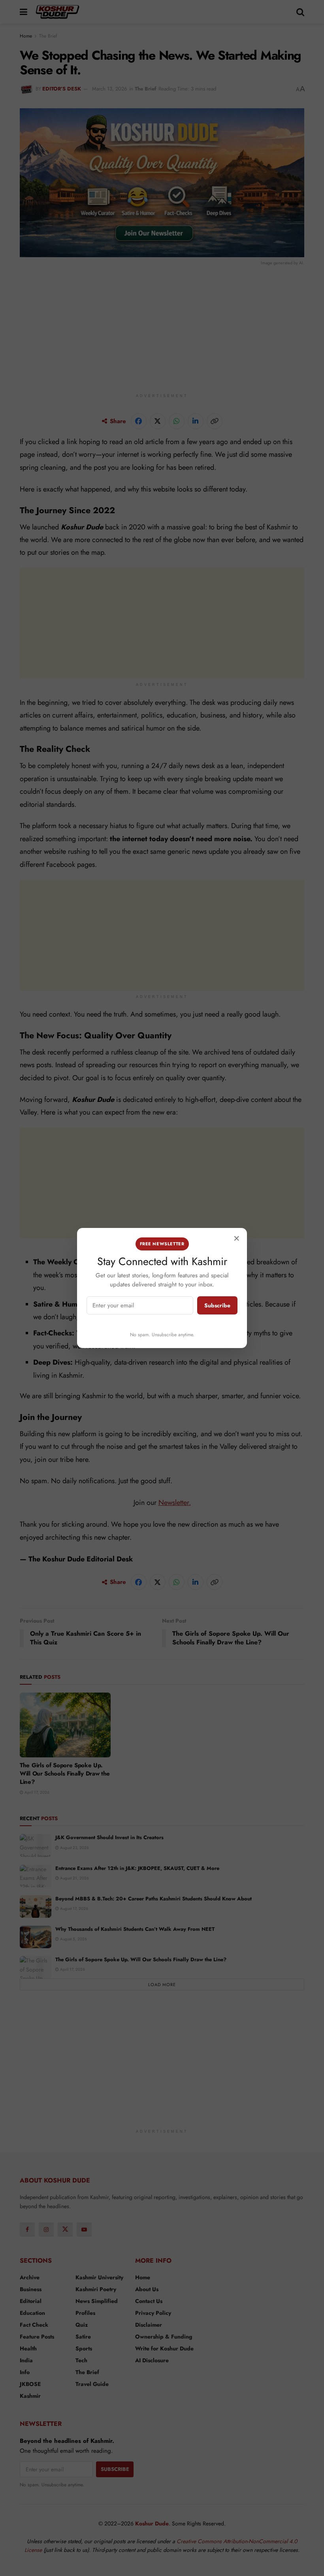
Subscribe (217, 1305)
